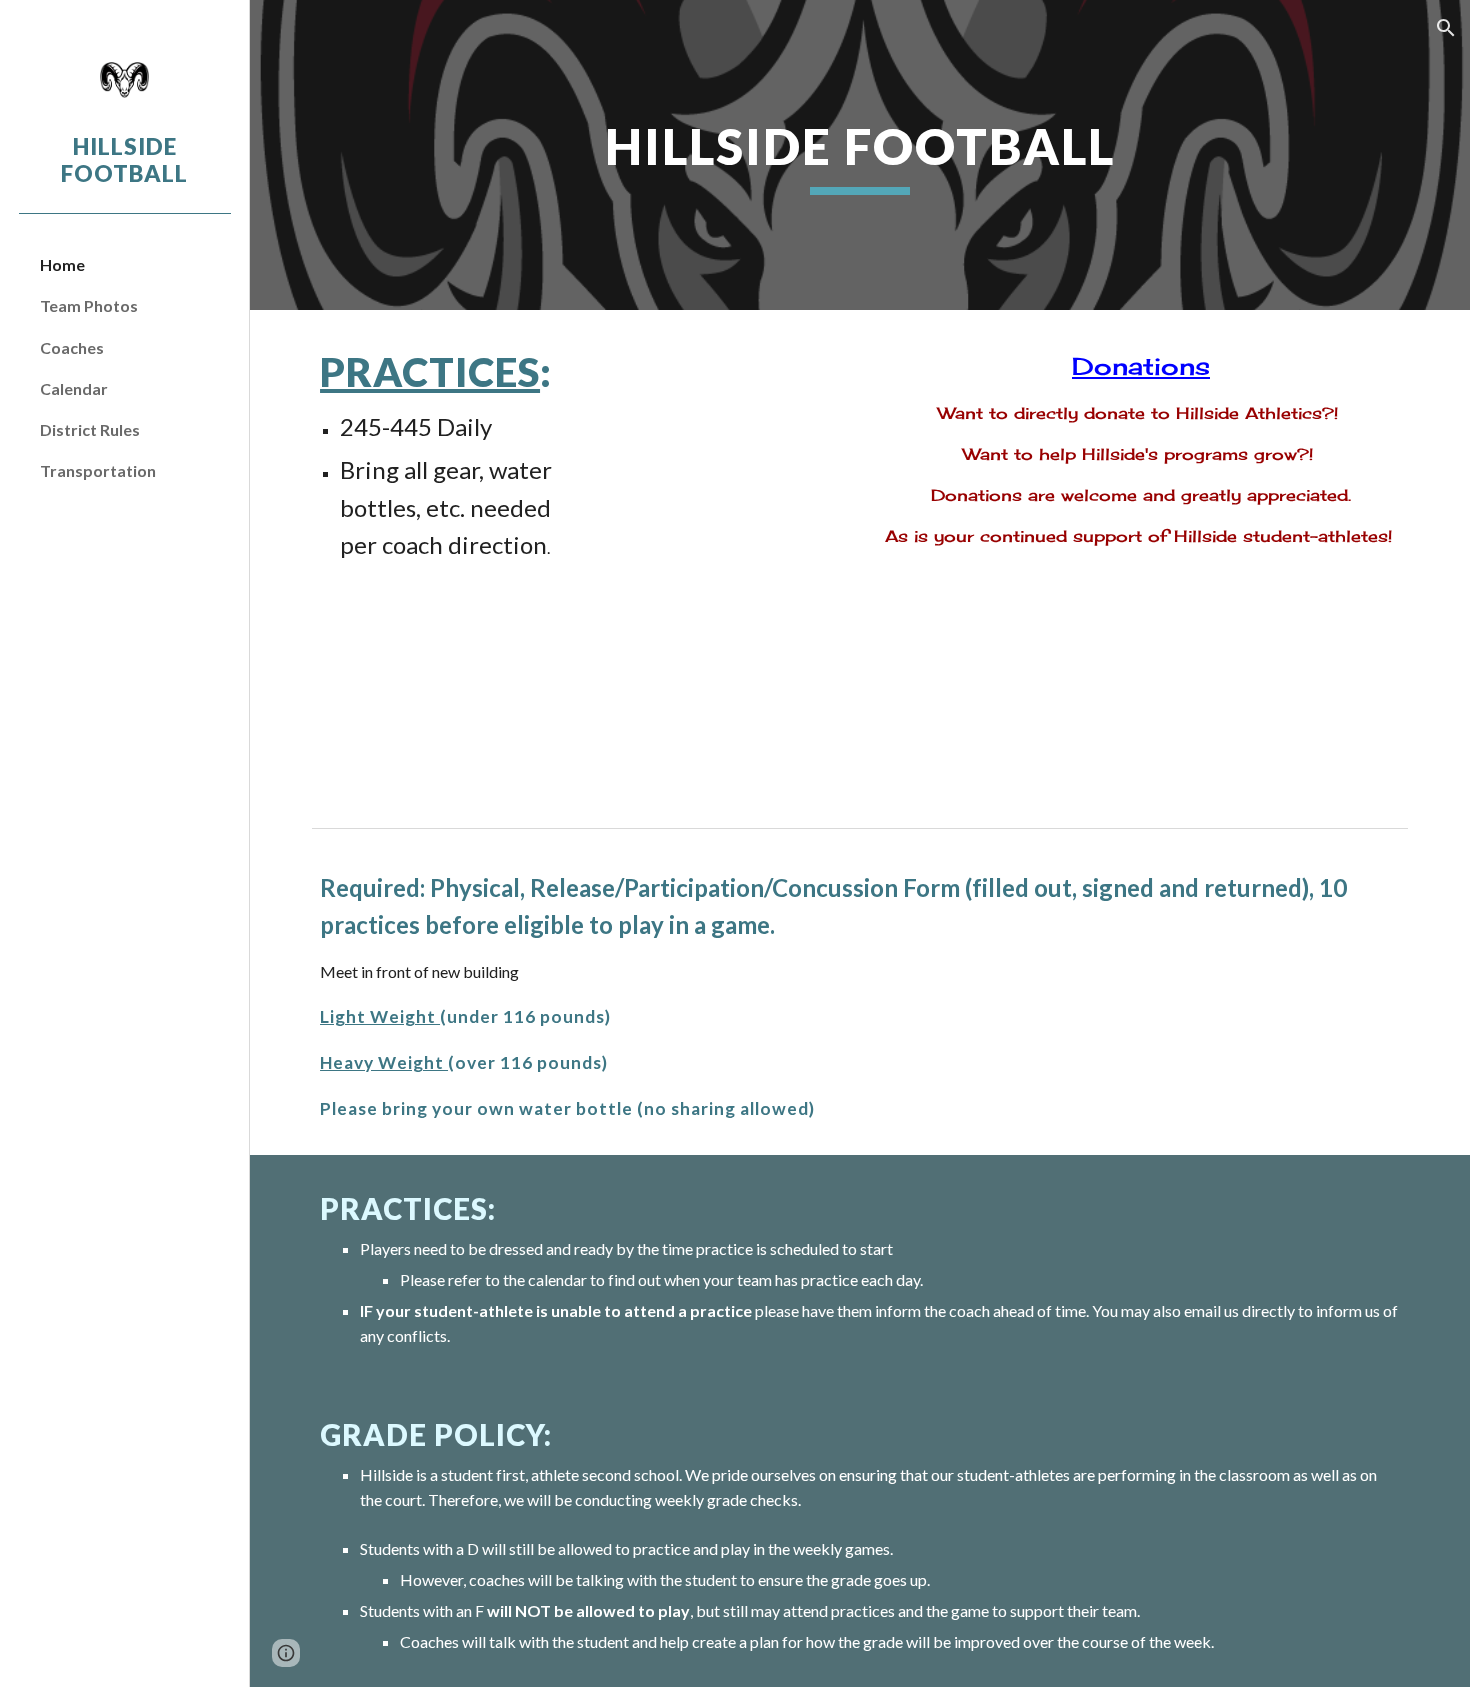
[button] (1446, 28)
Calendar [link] (74, 388)
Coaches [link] (72, 347)
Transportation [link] (98, 470)
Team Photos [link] (89, 305)
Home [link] (62, 264)
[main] (859, 155)
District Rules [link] (90, 429)
